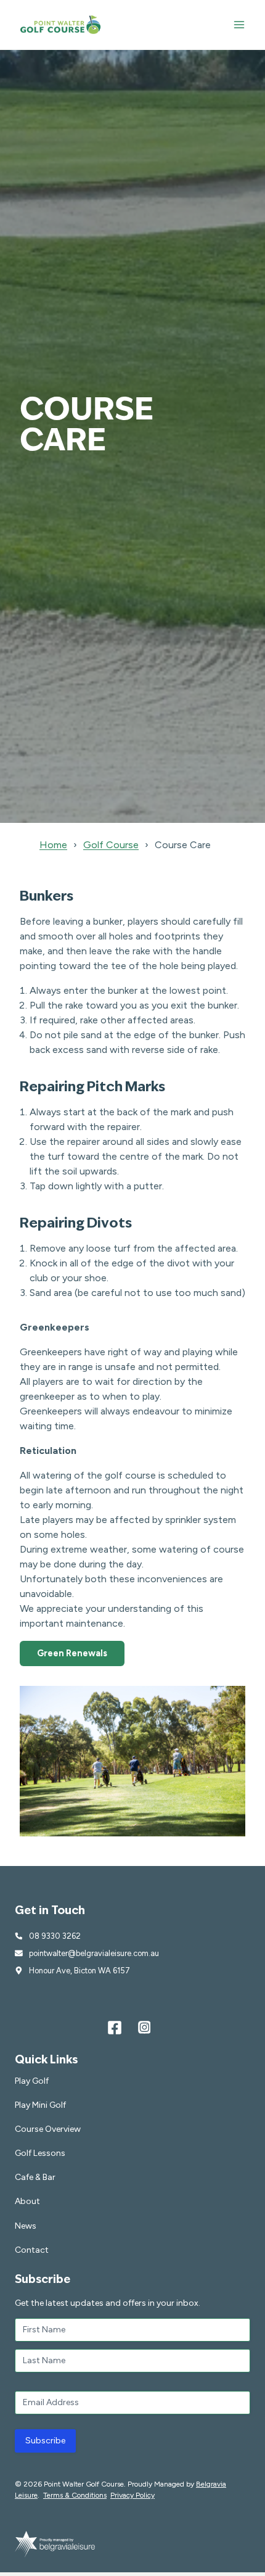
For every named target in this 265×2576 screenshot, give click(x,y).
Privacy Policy (132, 2495)
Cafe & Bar (35, 2177)
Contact (32, 2250)
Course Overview (48, 2129)
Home (53, 845)
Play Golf (32, 2081)
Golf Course (111, 845)
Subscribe (45, 2441)
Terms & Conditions (75, 2495)
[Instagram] (144, 2028)
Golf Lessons (40, 2153)
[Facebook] (115, 2028)
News (26, 2226)
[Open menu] (239, 24)
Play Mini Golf (40, 2105)
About (27, 2201)
